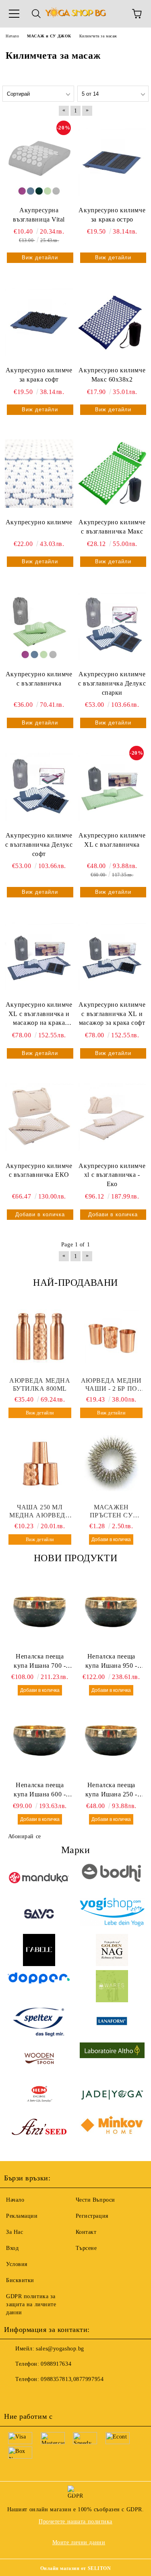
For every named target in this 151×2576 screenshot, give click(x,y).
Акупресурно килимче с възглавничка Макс (112, 527)
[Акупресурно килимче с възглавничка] (39, 625)
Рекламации (22, 2216)
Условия (17, 2264)
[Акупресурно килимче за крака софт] (39, 321)
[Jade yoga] (112, 2095)
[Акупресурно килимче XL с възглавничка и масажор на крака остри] (39, 956)
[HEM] (39, 2095)
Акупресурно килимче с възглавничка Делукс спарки (112, 683)
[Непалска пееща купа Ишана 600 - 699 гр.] (40, 1741)
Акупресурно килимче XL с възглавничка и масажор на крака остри (39, 1015)
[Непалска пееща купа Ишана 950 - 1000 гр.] (112, 1612)
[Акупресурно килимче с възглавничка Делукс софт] (39, 787)
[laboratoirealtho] (112, 2059)
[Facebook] (14, 2395)
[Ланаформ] (112, 2022)
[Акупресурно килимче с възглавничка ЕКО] (39, 1117)
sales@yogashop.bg (60, 2349)
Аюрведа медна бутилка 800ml (40, 1384)
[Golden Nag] (112, 1950)
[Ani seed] (39, 2131)
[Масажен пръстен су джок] (112, 1463)
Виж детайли (40, 258)
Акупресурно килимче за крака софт (39, 375)
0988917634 (56, 2364)
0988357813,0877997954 (72, 2379)
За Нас (14, 2232)
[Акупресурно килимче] (39, 473)
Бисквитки (20, 2280)
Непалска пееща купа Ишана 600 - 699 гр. (40, 1790)
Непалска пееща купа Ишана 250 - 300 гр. (111, 1790)
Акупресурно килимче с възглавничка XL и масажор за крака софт (112, 1014)
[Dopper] (39, 1986)
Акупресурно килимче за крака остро (112, 215)
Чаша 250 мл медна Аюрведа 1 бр (40, 1512)
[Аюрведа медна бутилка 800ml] (40, 1336)
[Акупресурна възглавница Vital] (39, 161)
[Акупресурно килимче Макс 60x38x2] (112, 321)
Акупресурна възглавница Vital (39, 215)
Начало (15, 2200)
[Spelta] (39, 2022)
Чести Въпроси (95, 2200)
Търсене (86, 2248)
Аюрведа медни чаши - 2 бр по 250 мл (111, 1385)
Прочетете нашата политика (75, 2522)
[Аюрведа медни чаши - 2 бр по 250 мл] (112, 1336)
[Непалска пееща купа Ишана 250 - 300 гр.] (112, 1741)
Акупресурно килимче (39, 522)
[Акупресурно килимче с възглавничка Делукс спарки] (112, 625)
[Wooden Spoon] (39, 2059)
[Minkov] (112, 2131)
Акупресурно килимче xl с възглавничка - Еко (112, 1175)
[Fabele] (39, 1950)
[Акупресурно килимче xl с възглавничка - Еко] (112, 1117)
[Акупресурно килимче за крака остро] (112, 161)
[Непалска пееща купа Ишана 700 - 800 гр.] (40, 1612)
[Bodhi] (112, 1878)
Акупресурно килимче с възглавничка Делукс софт (39, 845)
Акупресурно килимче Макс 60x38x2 (112, 375)
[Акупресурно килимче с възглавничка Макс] (112, 473)
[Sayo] (39, 1914)
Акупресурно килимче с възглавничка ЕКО (39, 1170)
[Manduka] (39, 1878)
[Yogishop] (112, 1914)
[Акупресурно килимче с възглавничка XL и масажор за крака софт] (112, 956)
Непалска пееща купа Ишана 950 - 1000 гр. (111, 1662)
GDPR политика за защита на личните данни (31, 2304)
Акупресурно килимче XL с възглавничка (112, 840)
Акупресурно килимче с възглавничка (39, 679)
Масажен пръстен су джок (111, 1512)
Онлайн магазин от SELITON (76, 2568)
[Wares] (112, 1986)
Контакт (86, 2232)
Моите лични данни (79, 2542)
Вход (12, 2248)
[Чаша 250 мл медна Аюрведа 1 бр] (40, 1463)
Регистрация (92, 2216)
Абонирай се (25, 1836)
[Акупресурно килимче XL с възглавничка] (112, 787)
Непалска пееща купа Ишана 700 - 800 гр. (40, 1662)
